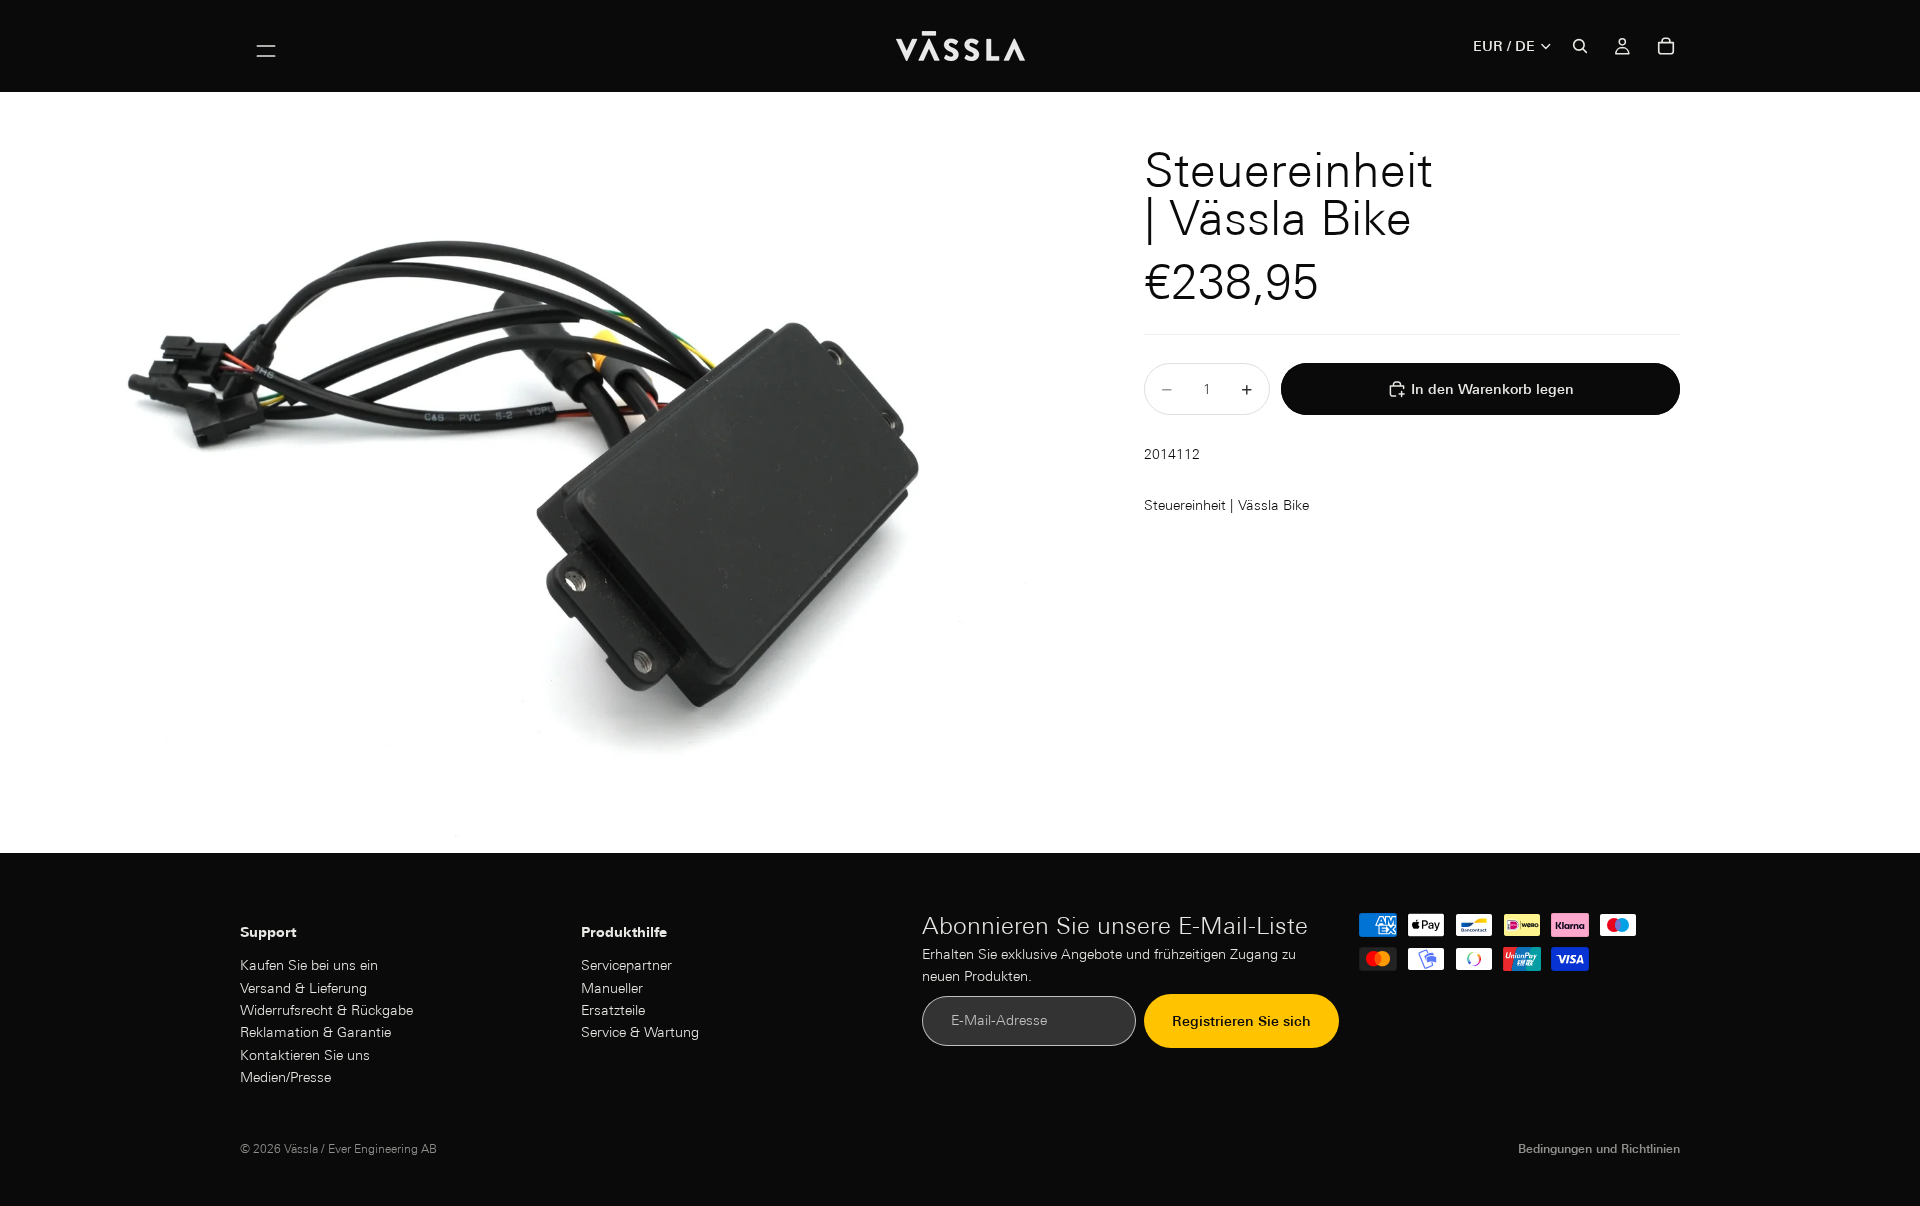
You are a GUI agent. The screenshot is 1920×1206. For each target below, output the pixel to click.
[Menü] (266, 46)
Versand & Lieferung (303, 988)
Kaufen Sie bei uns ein (309, 965)
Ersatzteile (613, 1010)
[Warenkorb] (1666, 46)
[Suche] (1580, 46)
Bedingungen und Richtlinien (1599, 1148)
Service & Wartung (640, 1033)
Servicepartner (626, 965)
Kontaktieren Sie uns (305, 1055)
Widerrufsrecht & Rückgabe (326, 1010)
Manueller (612, 988)
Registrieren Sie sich (1241, 1021)
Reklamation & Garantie (315, 1033)
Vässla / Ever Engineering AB (360, 1148)
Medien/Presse (285, 1077)
